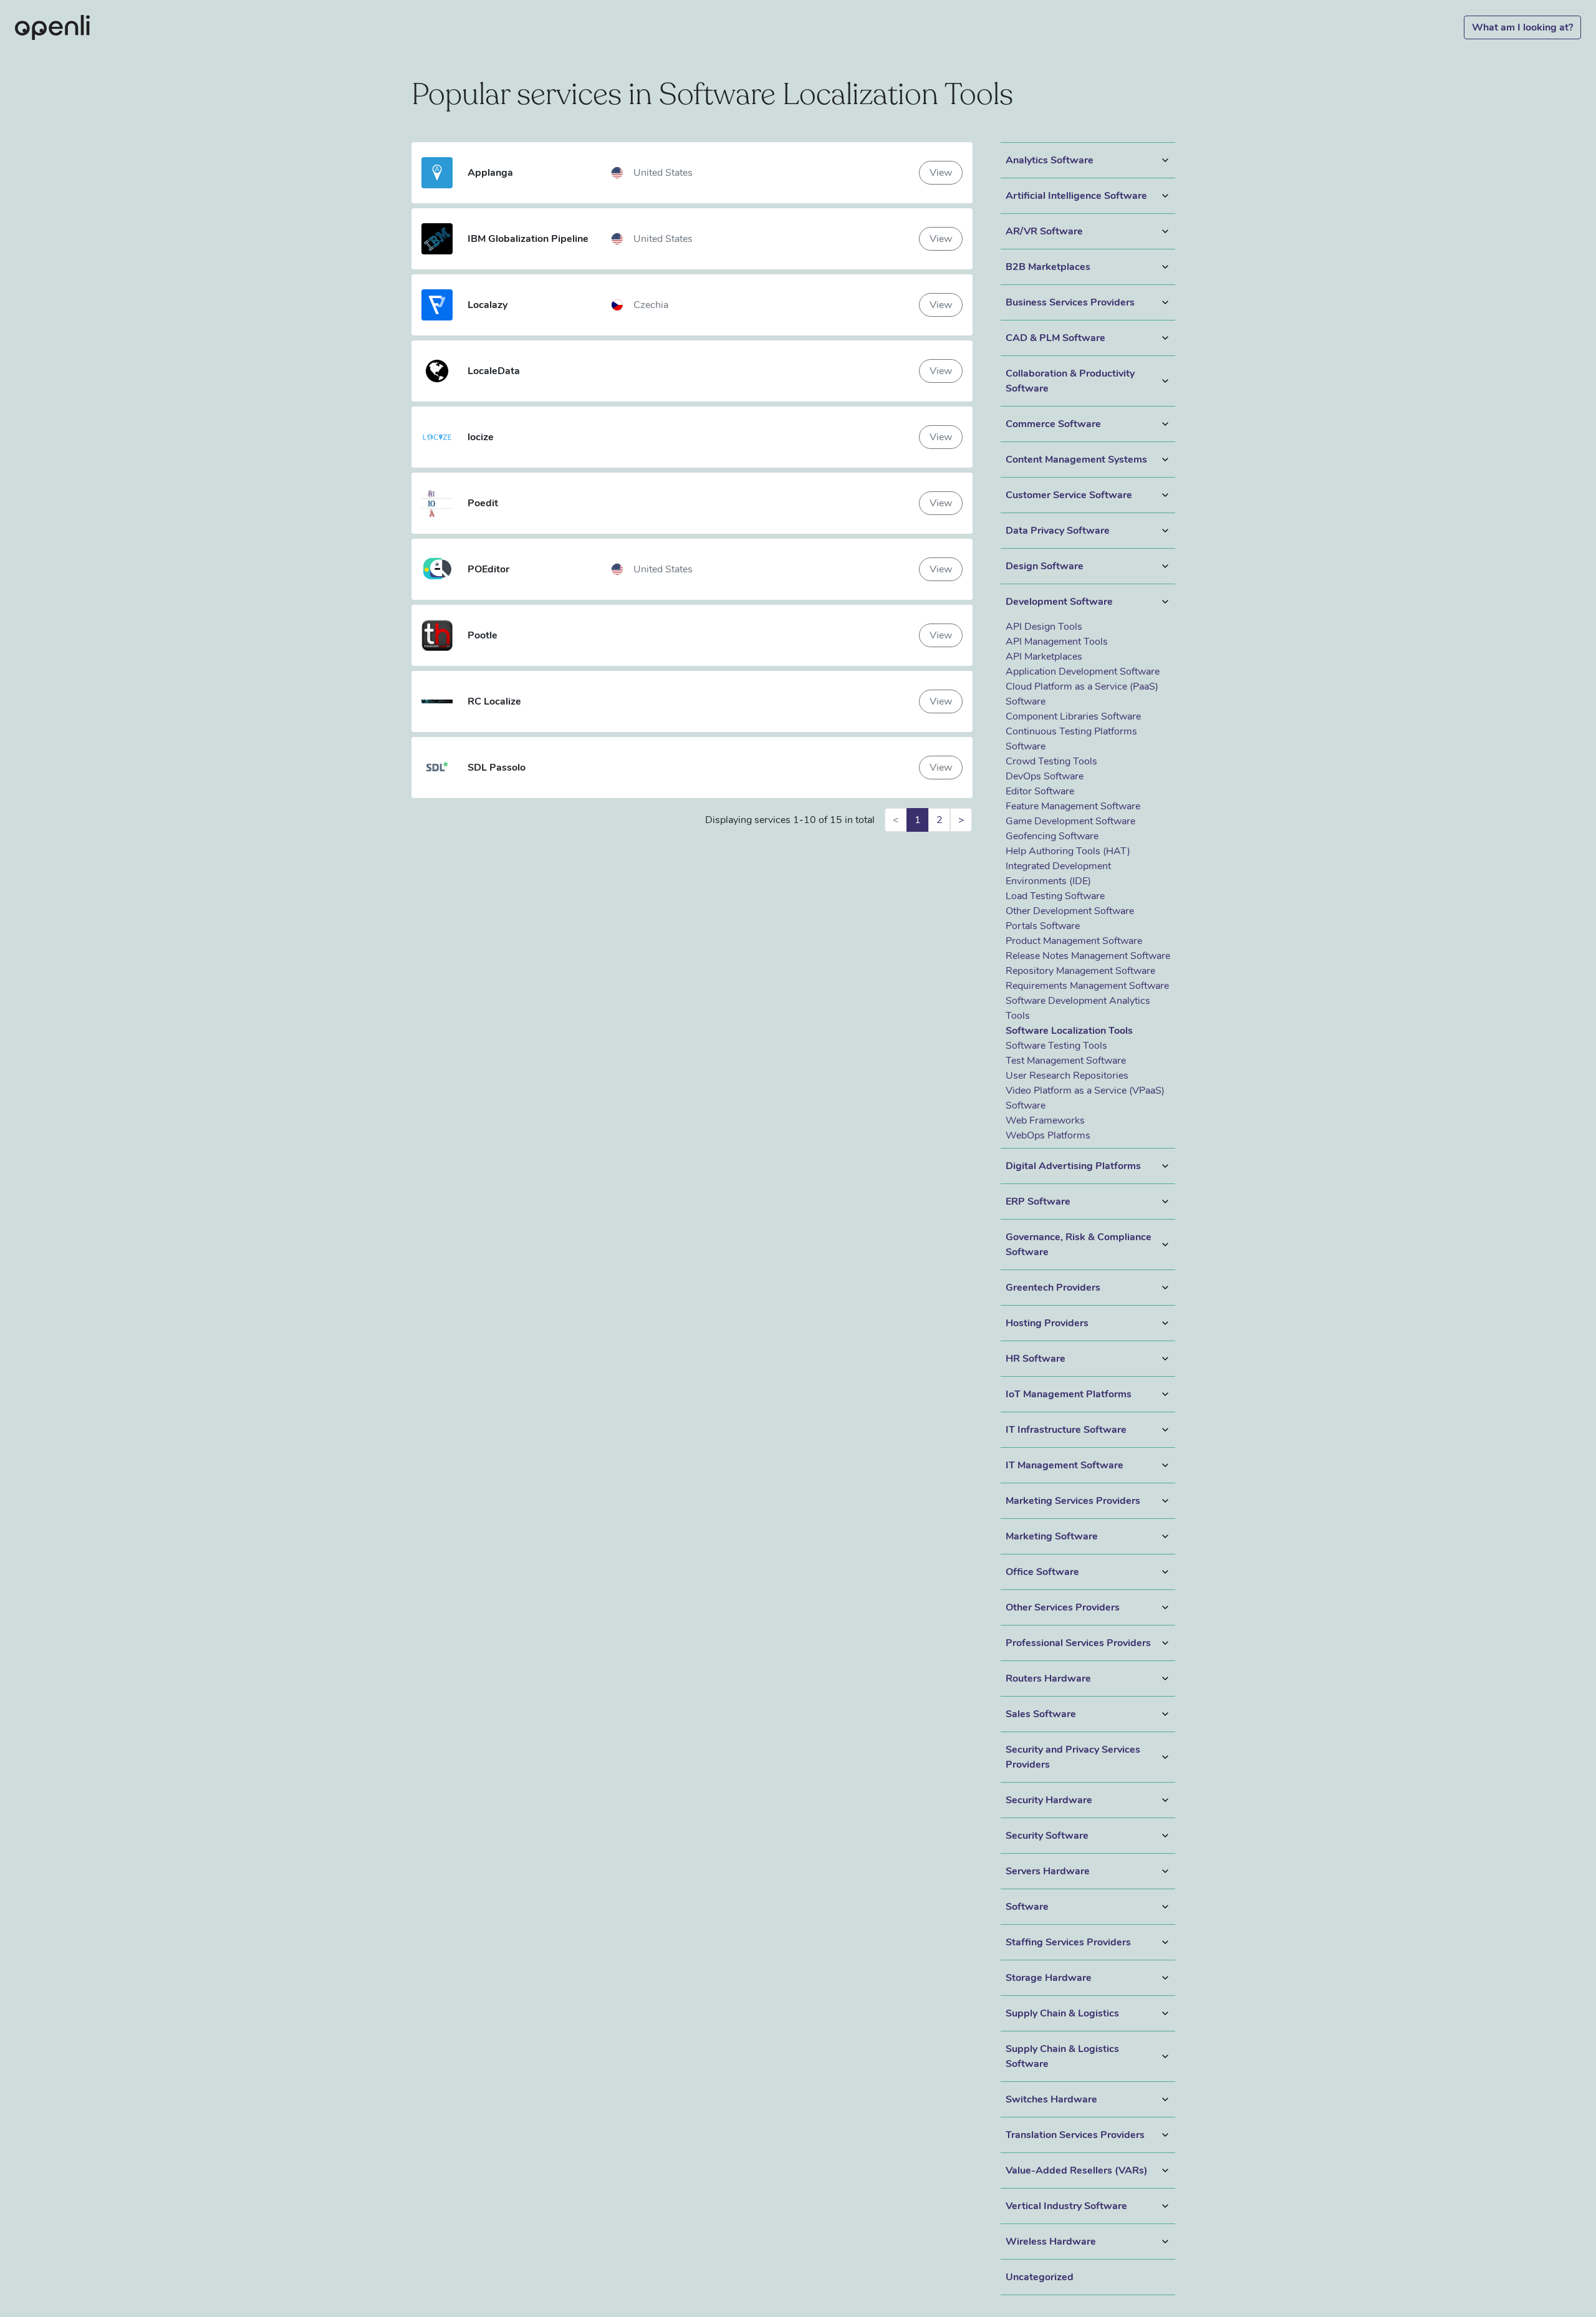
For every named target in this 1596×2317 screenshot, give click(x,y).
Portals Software (1043, 926)
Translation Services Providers (1075, 2135)
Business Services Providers (1070, 302)
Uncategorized (1040, 2277)
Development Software (1059, 602)
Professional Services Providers (1078, 1643)
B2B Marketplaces (1048, 267)
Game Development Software (1070, 821)
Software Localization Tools (1069, 1031)
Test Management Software (1066, 1061)
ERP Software (1038, 1202)
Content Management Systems (1076, 460)
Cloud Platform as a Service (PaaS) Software (1082, 694)
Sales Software (1041, 1714)
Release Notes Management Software (1088, 956)
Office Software (1042, 1572)
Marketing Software (1052, 1536)
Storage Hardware (1049, 1978)
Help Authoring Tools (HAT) (1068, 851)
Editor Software (1040, 791)
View (941, 173)
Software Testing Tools (1056, 1046)
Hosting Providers (1047, 1323)
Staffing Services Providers (1068, 1942)
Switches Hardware (1051, 2099)
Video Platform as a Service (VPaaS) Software (1085, 1098)
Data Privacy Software (1058, 531)
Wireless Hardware (1051, 2242)
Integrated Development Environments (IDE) (1058, 874)
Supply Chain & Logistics (1062, 2013)
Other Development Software (1070, 911)
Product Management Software (1074, 941)
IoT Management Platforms (1069, 1394)
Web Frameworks (1045, 1120)
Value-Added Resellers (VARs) (1077, 2170)
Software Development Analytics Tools (1078, 1008)
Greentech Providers (1053, 1288)
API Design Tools (1044, 627)
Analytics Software (1050, 160)
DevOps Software (1045, 776)
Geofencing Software (1052, 836)
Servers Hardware (1048, 1871)
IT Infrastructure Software (1066, 1430)
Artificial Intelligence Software (1076, 196)
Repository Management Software (1080, 971)
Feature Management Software (1073, 806)
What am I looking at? (1522, 27)
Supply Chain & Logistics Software (1062, 2056)
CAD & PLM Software (1055, 338)
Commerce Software (1053, 424)
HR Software (1036, 1359)
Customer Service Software (1069, 495)
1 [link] (918, 820)
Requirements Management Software (1087, 986)
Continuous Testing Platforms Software (1071, 739)
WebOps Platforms (1048, 1135)
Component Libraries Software (1073, 716)
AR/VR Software (1044, 231)
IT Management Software (1065, 1465)
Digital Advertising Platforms (1073, 1166)
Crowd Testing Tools (1051, 761)
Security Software (1047, 1836)
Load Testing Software (1055, 896)
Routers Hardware (1048, 1679)
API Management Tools (1057, 642)
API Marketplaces (1044, 657)
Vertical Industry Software (1066, 2206)
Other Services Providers (1063, 1607)
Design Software (1045, 566)
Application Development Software (1083, 672)
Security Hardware (1049, 1800)
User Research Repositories (1067, 1076)
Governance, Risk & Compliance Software (1079, 1245)
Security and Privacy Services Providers (1073, 1757)
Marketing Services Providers (1073, 1501)
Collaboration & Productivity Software (1070, 381)
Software (1027, 1907)
